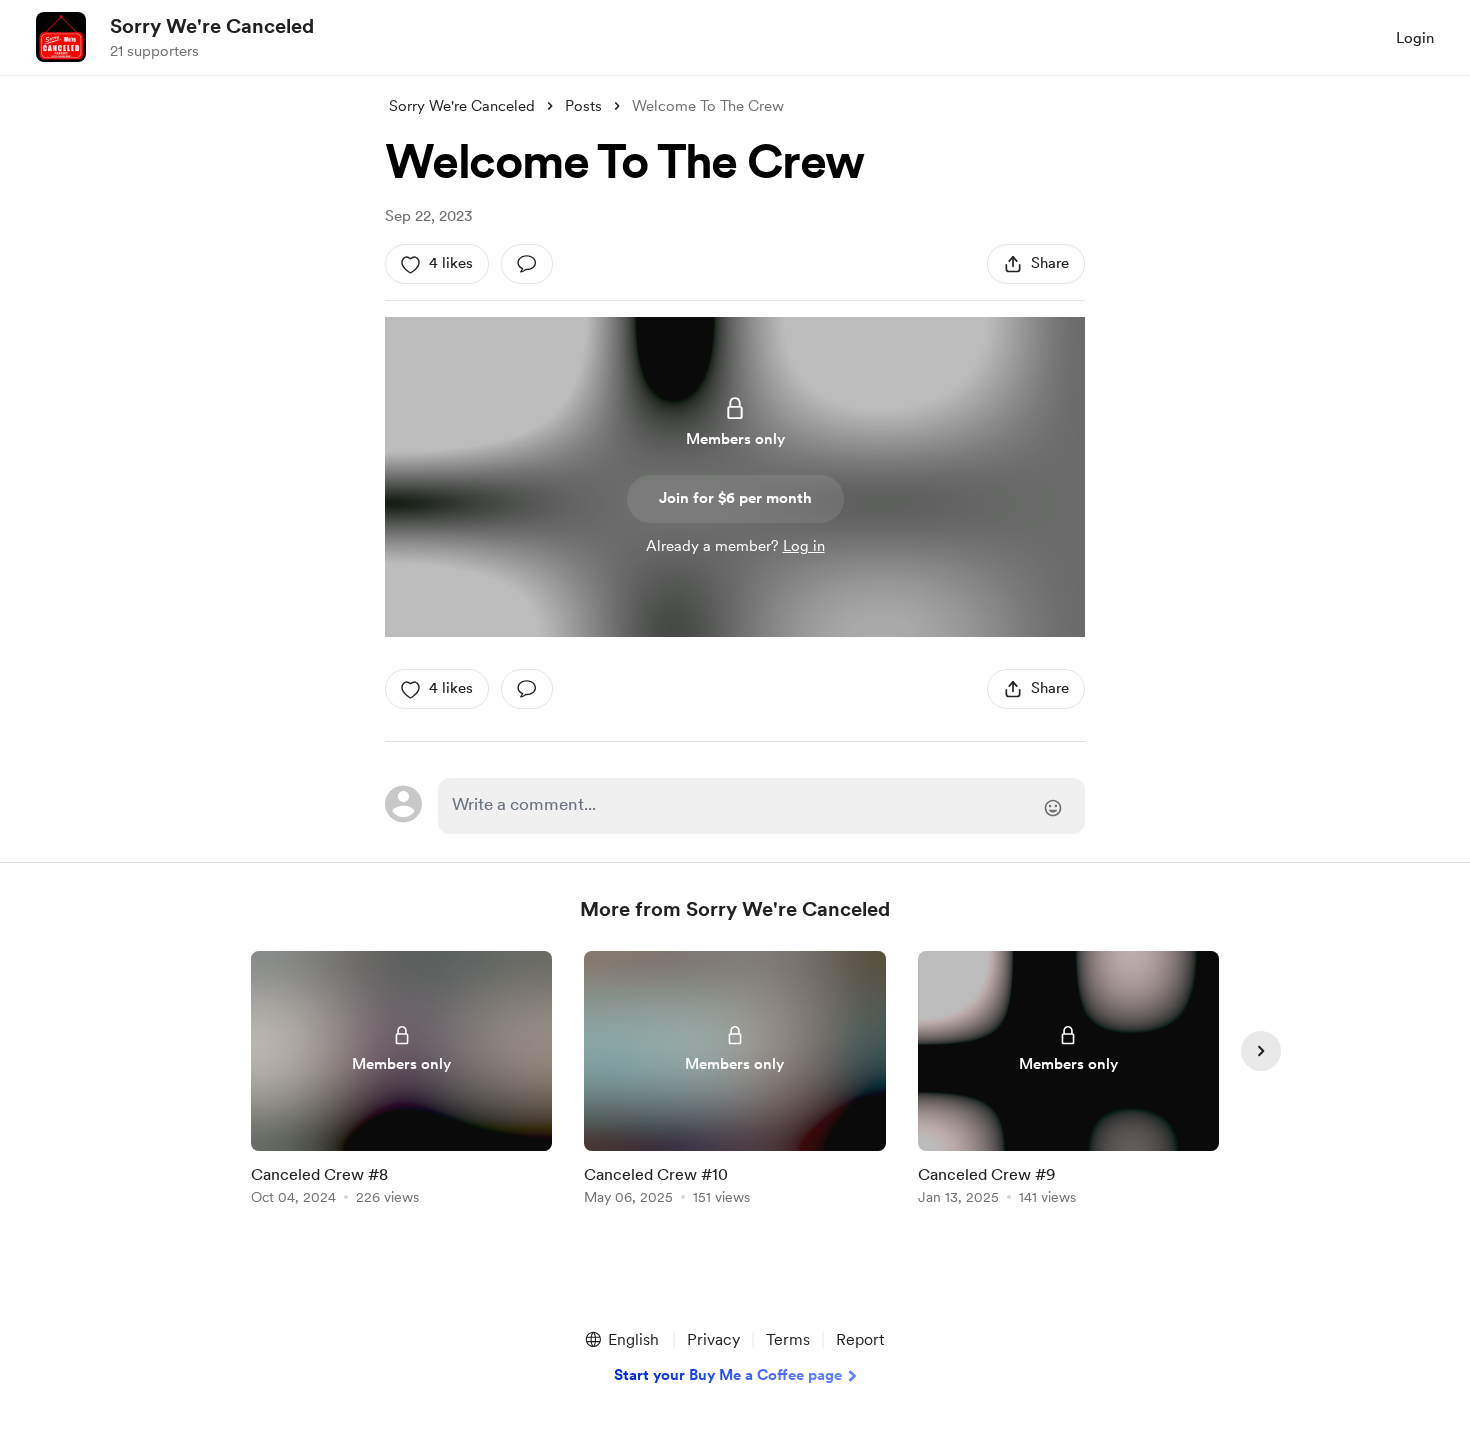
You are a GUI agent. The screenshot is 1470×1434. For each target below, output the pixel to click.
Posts (583, 106)
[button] (621, 1340)
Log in (804, 546)
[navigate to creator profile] (61, 37)
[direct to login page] (761, 806)
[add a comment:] (527, 264)
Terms (788, 1339)
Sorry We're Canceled (212, 26)
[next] (1261, 1051)
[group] (401, 1081)
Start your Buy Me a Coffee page (728, 1375)
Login (1415, 38)
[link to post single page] (401, 1081)
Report (860, 1339)
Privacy (713, 1339)
